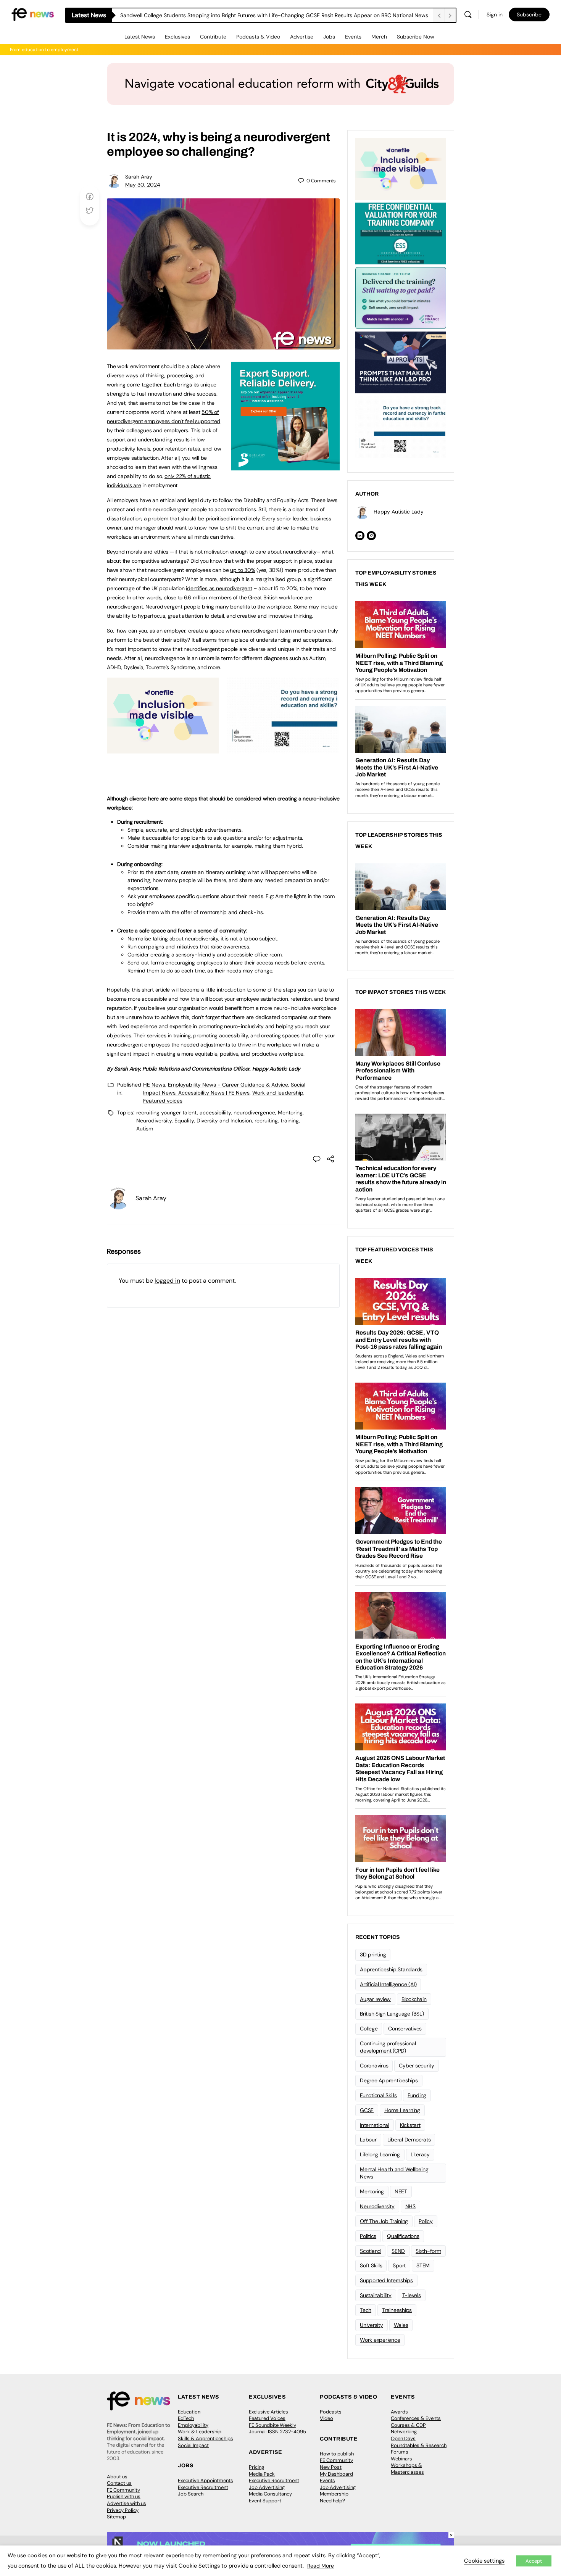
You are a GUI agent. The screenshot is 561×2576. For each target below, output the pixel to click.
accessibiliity (215, 1113)
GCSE (367, 2110)
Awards (399, 2412)
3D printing (373, 1955)
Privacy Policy (123, 2510)
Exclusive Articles (268, 2412)
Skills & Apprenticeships (206, 2438)
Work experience (380, 2340)
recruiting (266, 1121)
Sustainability (376, 2295)
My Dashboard (336, 2474)
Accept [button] (534, 2561)
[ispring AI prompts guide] (401, 362)
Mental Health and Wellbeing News (394, 2173)
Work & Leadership (200, 2432)
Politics (368, 2236)
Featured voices (163, 1101)
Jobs (329, 37)
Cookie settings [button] (484, 2561)
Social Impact (193, 2445)
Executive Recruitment (203, 2487)
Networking (404, 2432)
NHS (410, 2206)
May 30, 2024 (143, 185)
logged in (167, 1281)
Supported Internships (386, 2280)
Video (326, 2418)
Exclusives (177, 37)
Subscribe (529, 14)
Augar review (375, 1999)
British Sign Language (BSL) (392, 2014)
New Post (331, 2467)
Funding (417, 2095)
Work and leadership (278, 1093)
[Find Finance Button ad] (401, 297)
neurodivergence (254, 1113)
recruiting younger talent (167, 1113)
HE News (154, 1085)
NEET (401, 2191)
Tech (366, 2310)
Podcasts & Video (258, 37)
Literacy (420, 2154)
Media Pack (262, 2474)
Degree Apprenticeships (389, 2080)
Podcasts (331, 2412)
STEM (423, 2265)
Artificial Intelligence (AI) (388, 1984)
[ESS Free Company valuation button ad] (401, 233)
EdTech (186, 2418)
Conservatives (405, 2029)
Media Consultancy (270, 2494)
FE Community (123, 2490)
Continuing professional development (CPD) (388, 2047)
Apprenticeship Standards (391, 1969)
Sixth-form (428, 2251)
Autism (145, 1129)
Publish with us (124, 2496)
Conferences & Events (416, 2418)
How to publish (337, 2454)
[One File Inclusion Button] (163, 749)
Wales (401, 2325)
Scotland (370, 2251)
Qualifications (403, 2236)
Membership (334, 2494)
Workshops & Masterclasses (407, 2469)
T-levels (412, 2295)
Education (189, 2412)
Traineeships (397, 2310)
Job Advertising (267, 2487)
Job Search (191, 2494)
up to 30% (243, 570)
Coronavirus (374, 2066)
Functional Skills (378, 2095)
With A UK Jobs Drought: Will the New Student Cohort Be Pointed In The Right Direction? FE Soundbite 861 (250, 15)
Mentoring (290, 1113)
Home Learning (402, 2110)
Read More (321, 2566)
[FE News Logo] (33, 14)
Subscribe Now (416, 37)
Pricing (256, 2467)
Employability (193, 2425)
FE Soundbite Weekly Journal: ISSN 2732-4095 (277, 2429)
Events (353, 37)
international (375, 2125)
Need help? (332, 2501)
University (372, 2325)
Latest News (140, 37)
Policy (426, 2221)
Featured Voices (267, 2418)
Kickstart (410, 2125)
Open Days (403, 2438)
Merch (379, 37)
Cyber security (417, 2066)
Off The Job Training (384, 2221)
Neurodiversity (154, 1121)
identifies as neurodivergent (219, 588)
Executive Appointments (206, 2480)
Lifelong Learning (380, 2154)
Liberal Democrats (409, 2140)
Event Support (265, 2501)
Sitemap (116, 2517)
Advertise (302, 37)
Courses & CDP (408, 2425)
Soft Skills (371, 2265)
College (369, 2029)
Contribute (213, 37)
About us (117, 2477)
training (290, 1121)
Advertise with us (127, 2503)
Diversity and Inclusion (224, 1121)
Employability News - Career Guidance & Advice (228, 1085)
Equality (184, 1121)
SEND (398, 2251)
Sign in (495, 14)
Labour (368, 2140)
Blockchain (414, 1999)
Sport (399, 2265)
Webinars (401, 2459)
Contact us (119, 2483)
